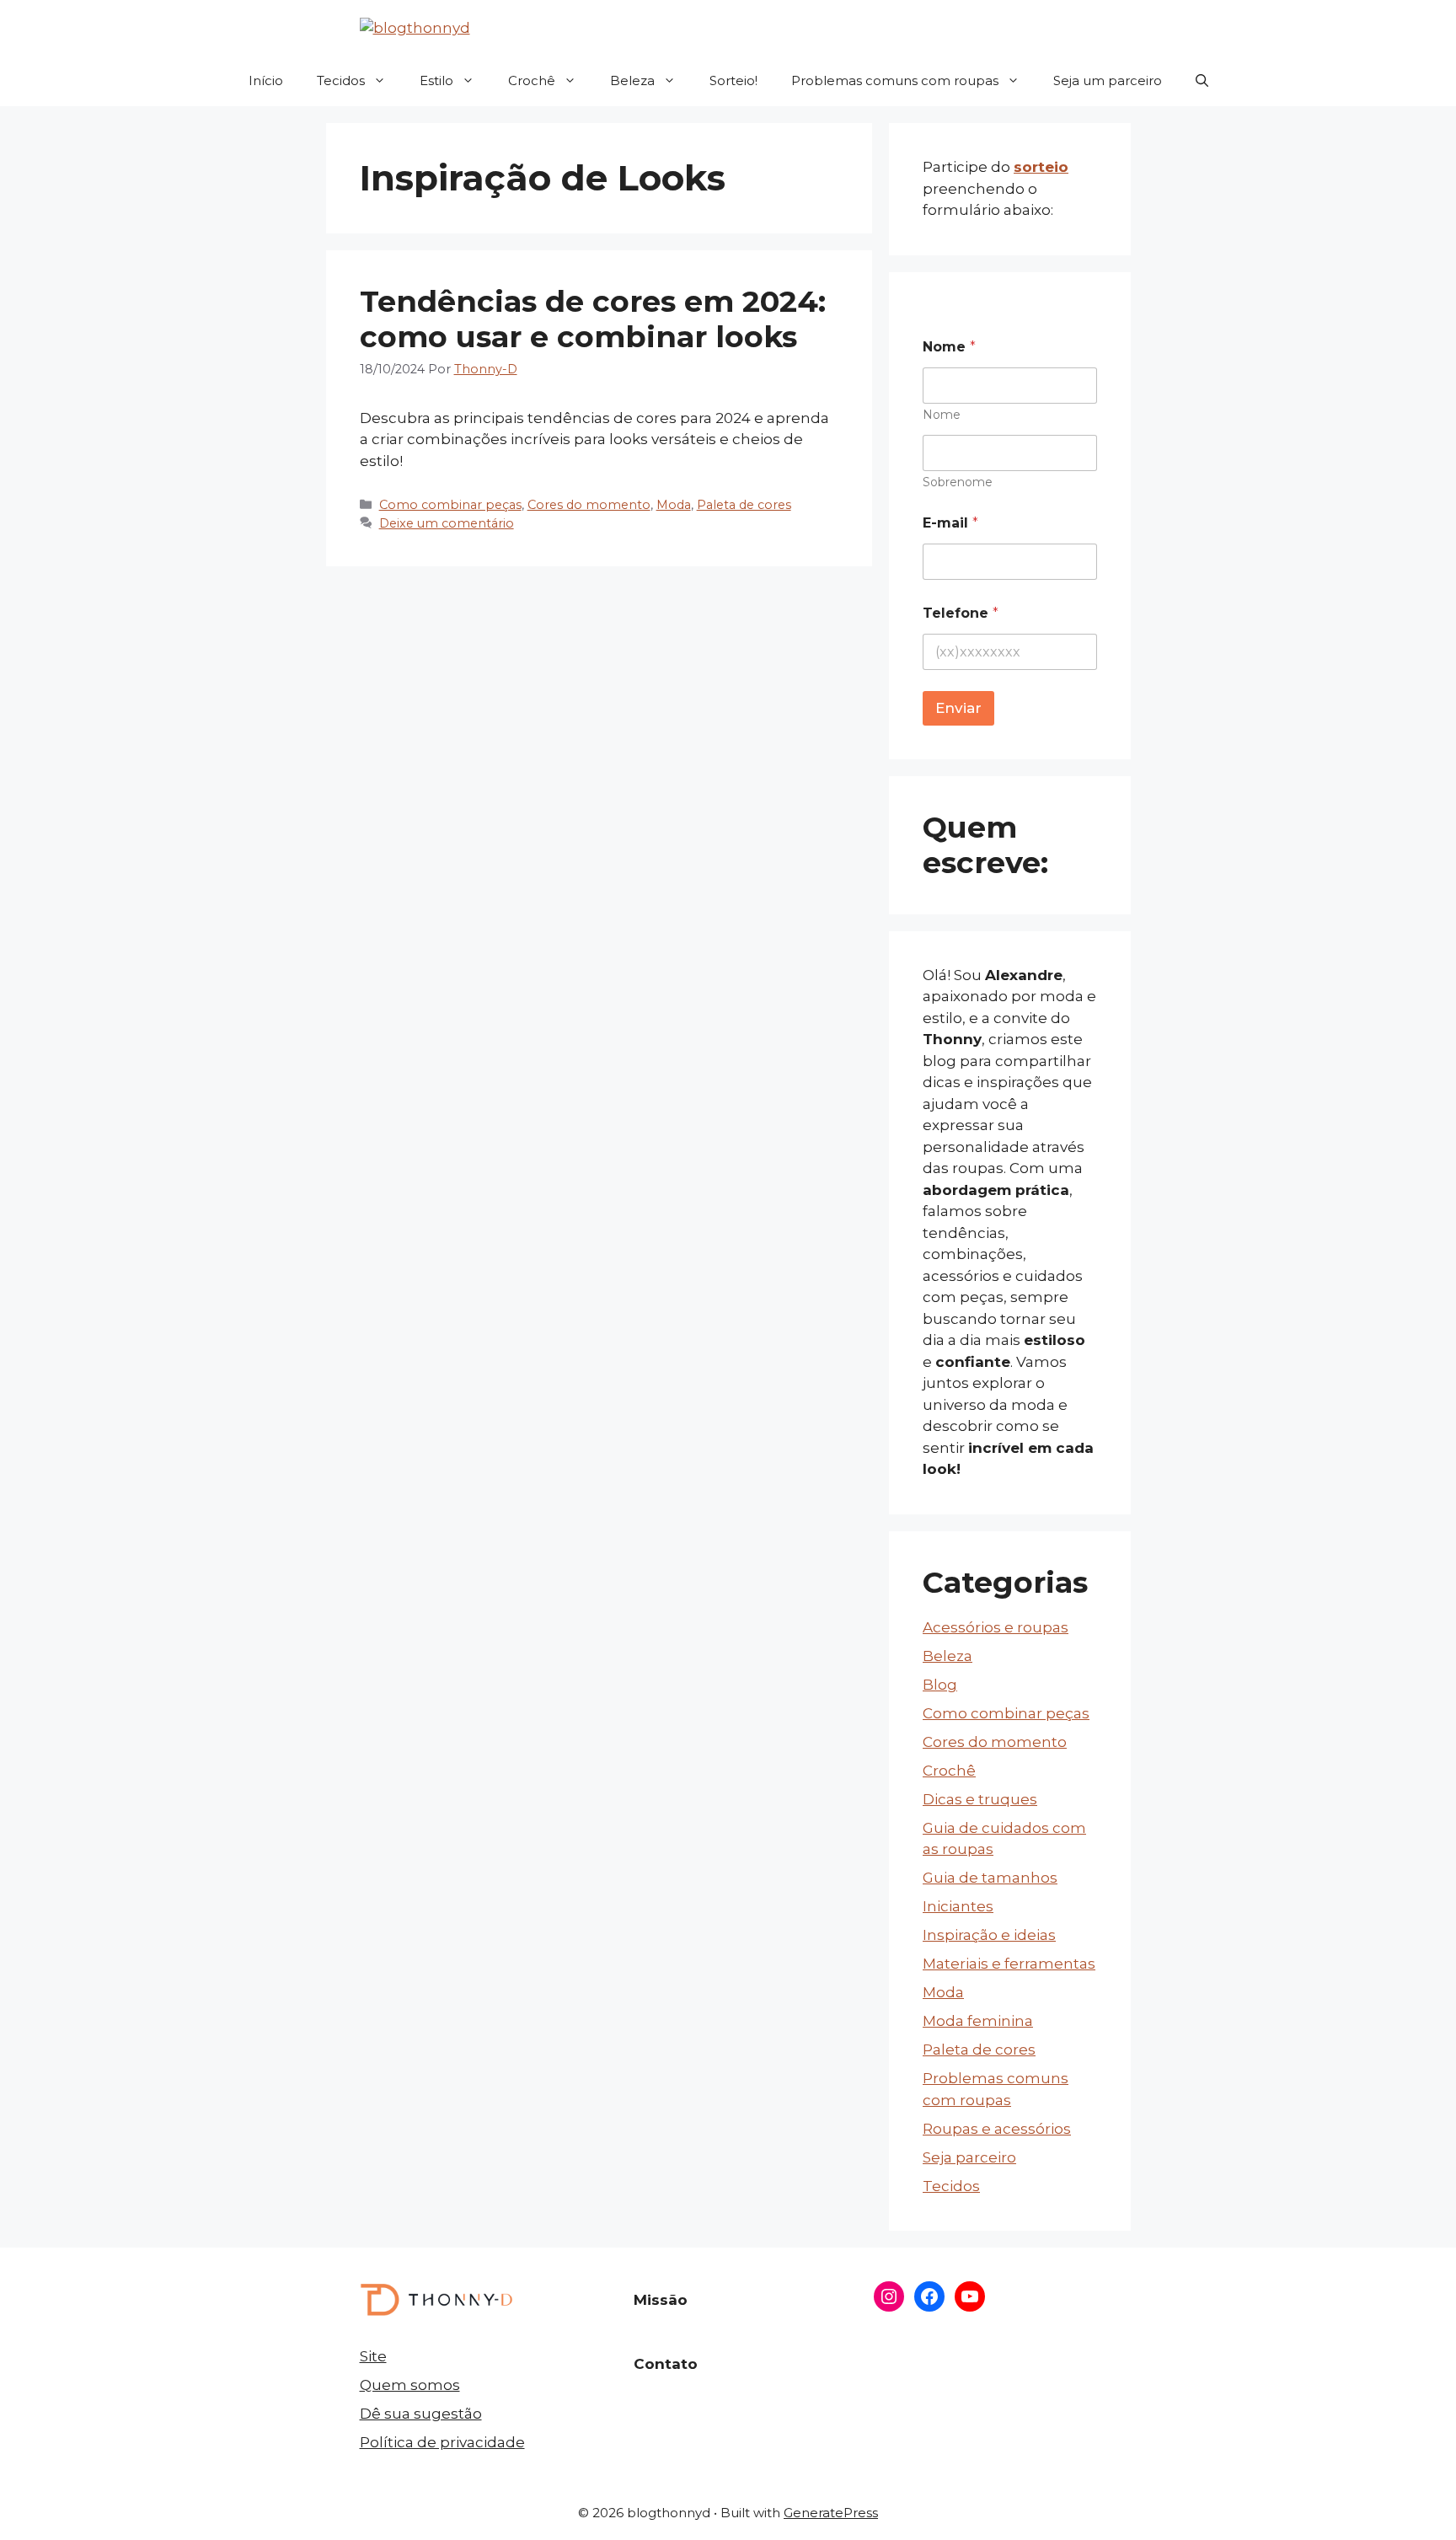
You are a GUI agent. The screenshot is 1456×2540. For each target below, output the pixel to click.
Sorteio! (733, 80)
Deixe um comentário (447, 523)
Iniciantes (958, 1906)
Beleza (632, 80)
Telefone (961, 613)
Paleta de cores (744, 505)
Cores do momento (589, 505)
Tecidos (341, 80)
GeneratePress (831, 2513)
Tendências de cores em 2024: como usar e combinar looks (593, 319)
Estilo (436, 80)
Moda (674, 505)
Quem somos (410, 2385)
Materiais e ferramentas (1009, 1964)
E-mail (950, 523)
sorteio (1041, 167)
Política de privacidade (442, 2442)
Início (266, 80)
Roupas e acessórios (997, 2129)
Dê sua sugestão (421, 2414)
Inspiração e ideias (989, 1935)
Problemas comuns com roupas (895, 80)
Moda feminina (978, 2021)
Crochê (532, 80)
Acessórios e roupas (996, 1627)
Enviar (958, 708)
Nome (942, 415)
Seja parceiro (969, 2157)
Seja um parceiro (1108, 80)
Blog (940, 1685)
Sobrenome (958, 482)
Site (373, 2356)
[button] (1202, 81)
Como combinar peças (450, 505)
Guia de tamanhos (990, 1878)
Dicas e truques (980, 1799)
